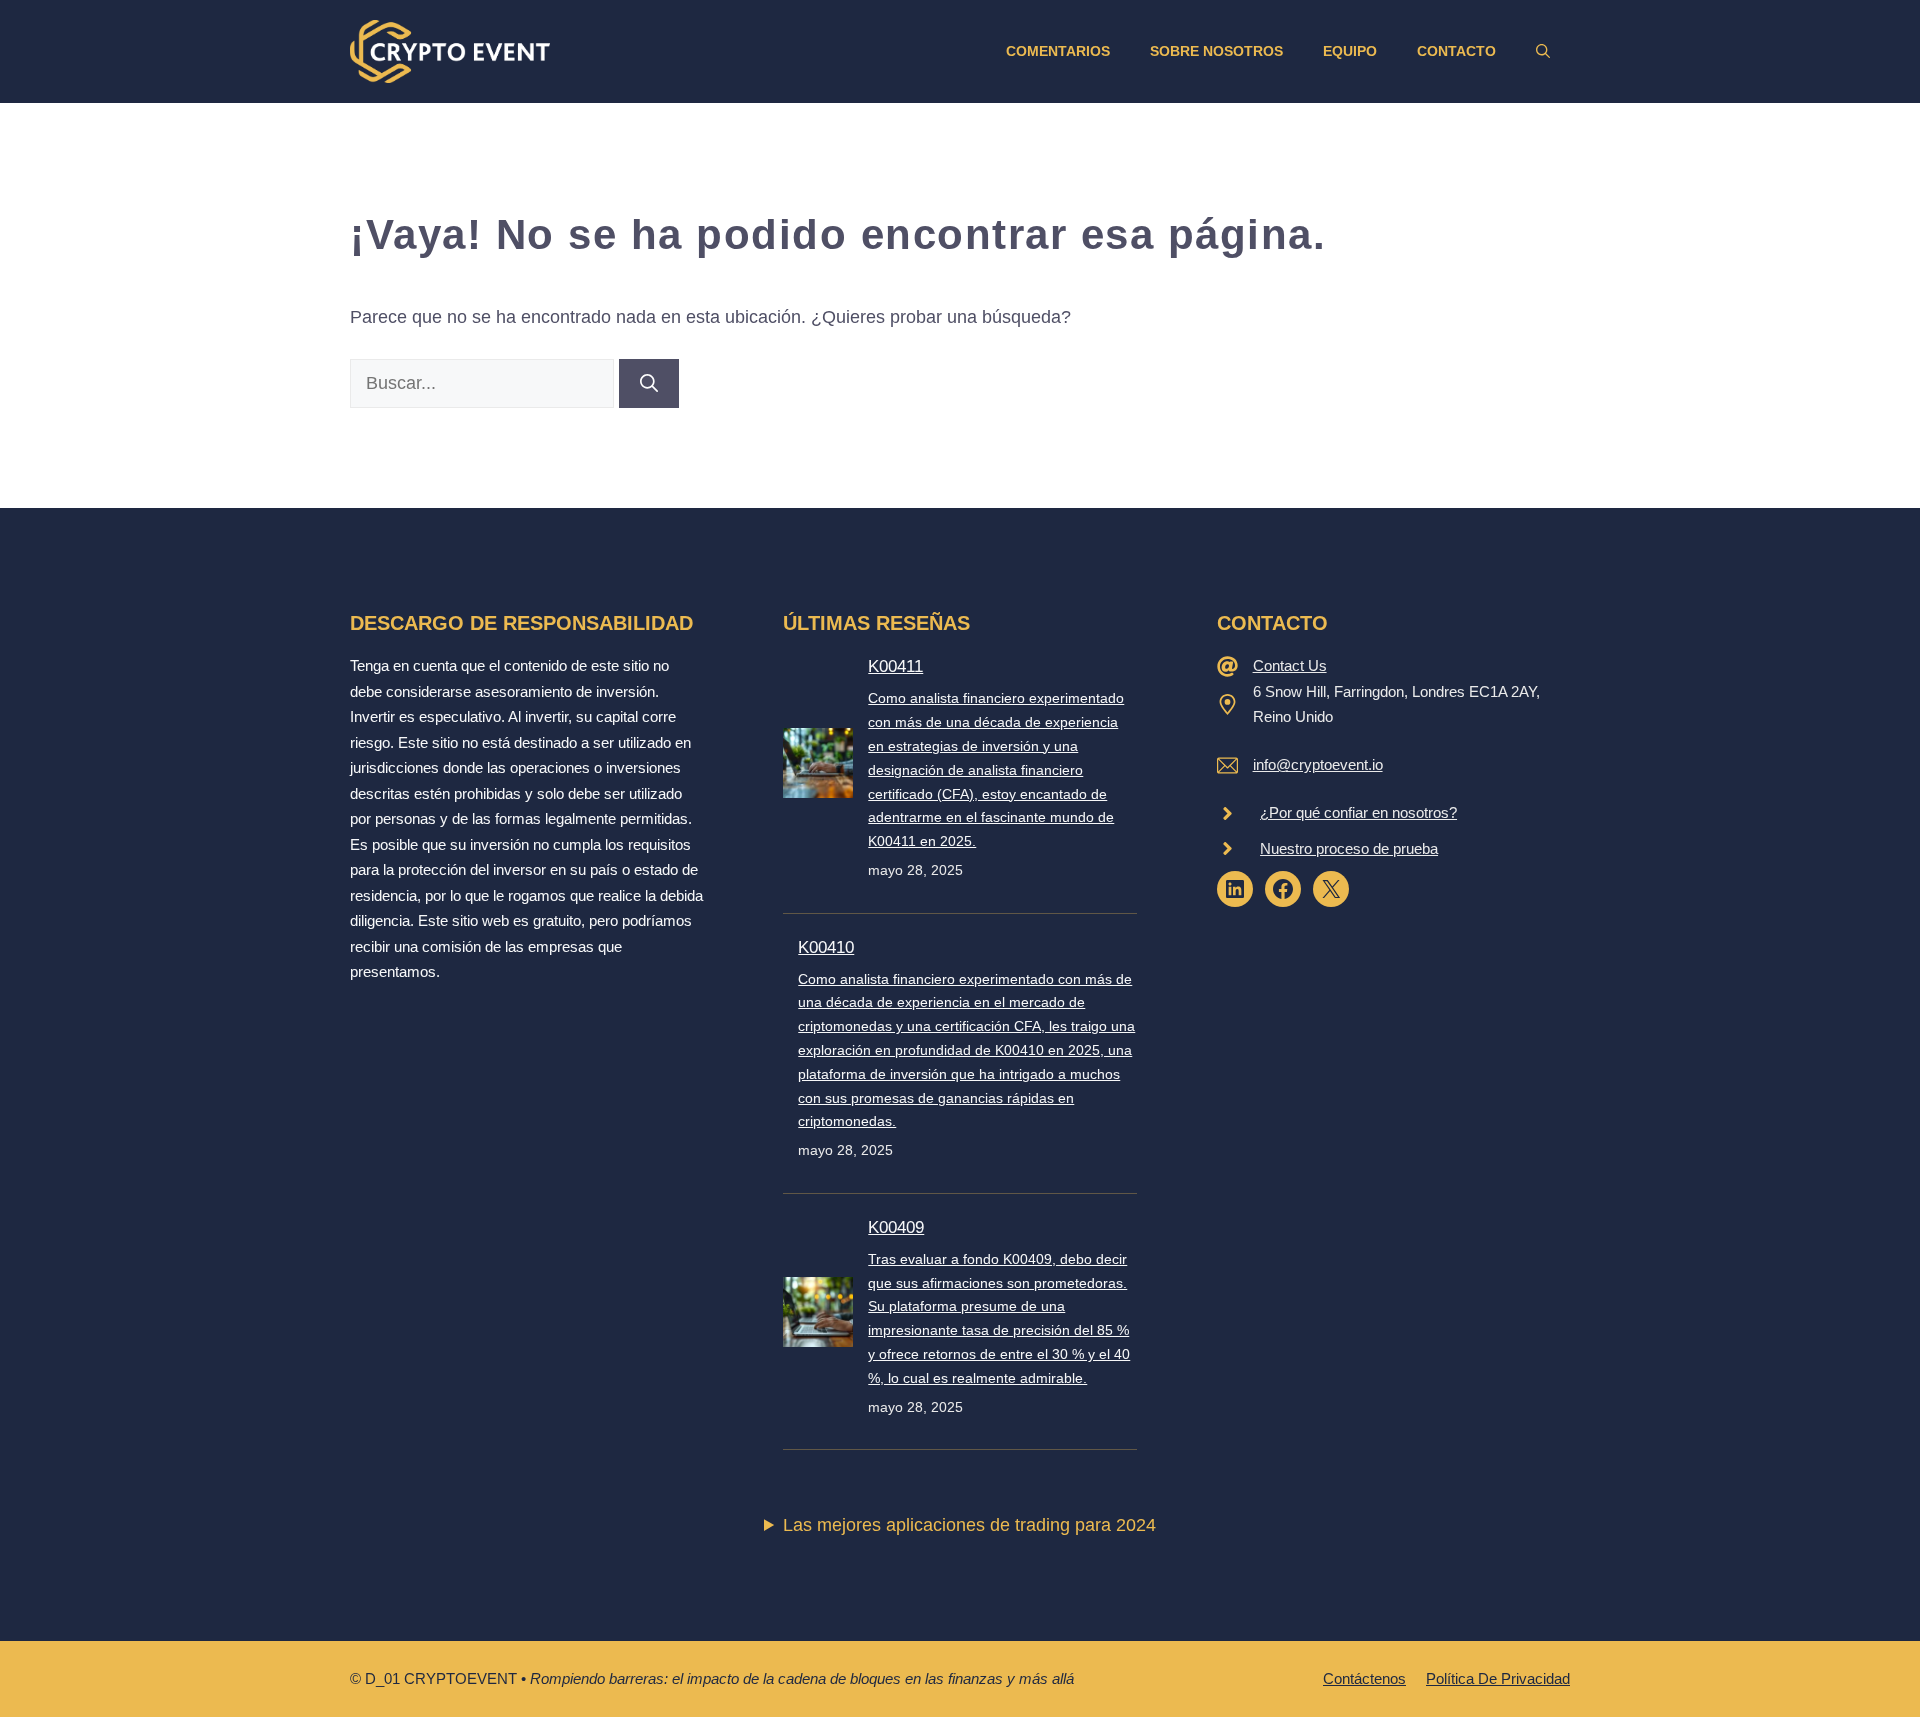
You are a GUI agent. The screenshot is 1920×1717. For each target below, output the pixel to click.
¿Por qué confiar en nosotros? (1358, 812)
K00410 (826, 947)
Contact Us (1290, 665)
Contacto (1456, 51)
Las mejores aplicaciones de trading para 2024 (969, 1525)
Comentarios (1058, 51)
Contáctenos (1364, 1678)
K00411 (895, 666)
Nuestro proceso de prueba (1349, 848)
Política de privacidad (1498, 1678)
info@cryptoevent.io (1318, 764)
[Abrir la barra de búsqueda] (1543, 51)
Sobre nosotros (1216, 51)
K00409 (896, 1227)
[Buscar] (649, 383)
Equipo (1350, 51)
